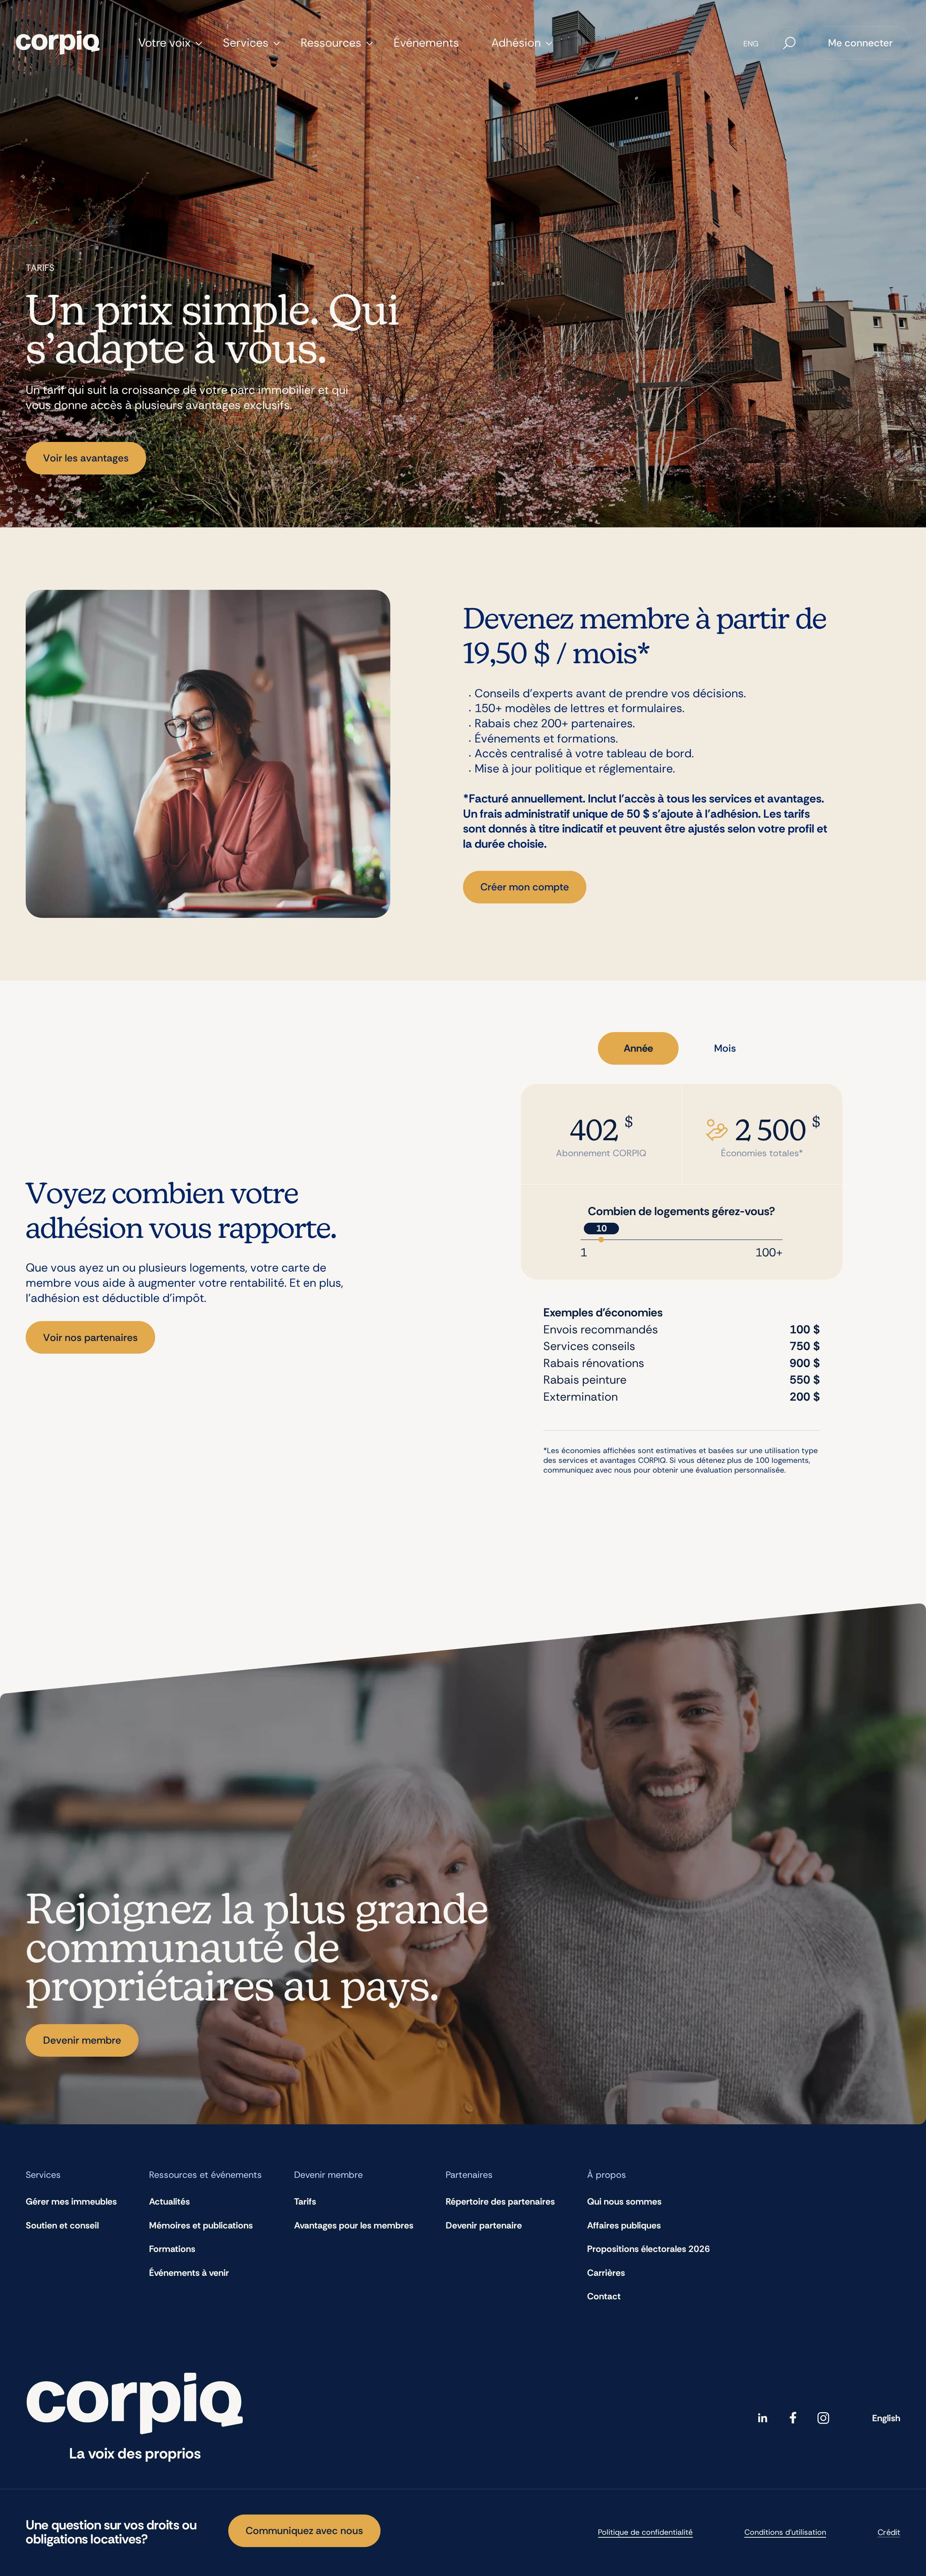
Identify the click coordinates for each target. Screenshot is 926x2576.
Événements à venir (189, 2273)
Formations (172, 2249)
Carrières (606, 2273)
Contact (604, 2296)
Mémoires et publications (201, 2225)
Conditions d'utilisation (785, 2532)
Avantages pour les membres (354, 2225)
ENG (751, 44)
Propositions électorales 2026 (649, 2249)
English (886, 2418)
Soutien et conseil (62, 2225)
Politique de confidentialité (645, 2532)
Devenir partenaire (484, 2225)
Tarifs (305, 2202)
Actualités (169, 2202)
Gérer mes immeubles (71, 2202)
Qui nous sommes (624, 2202)
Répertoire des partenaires (500, 2202)
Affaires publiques (624, 2225)
